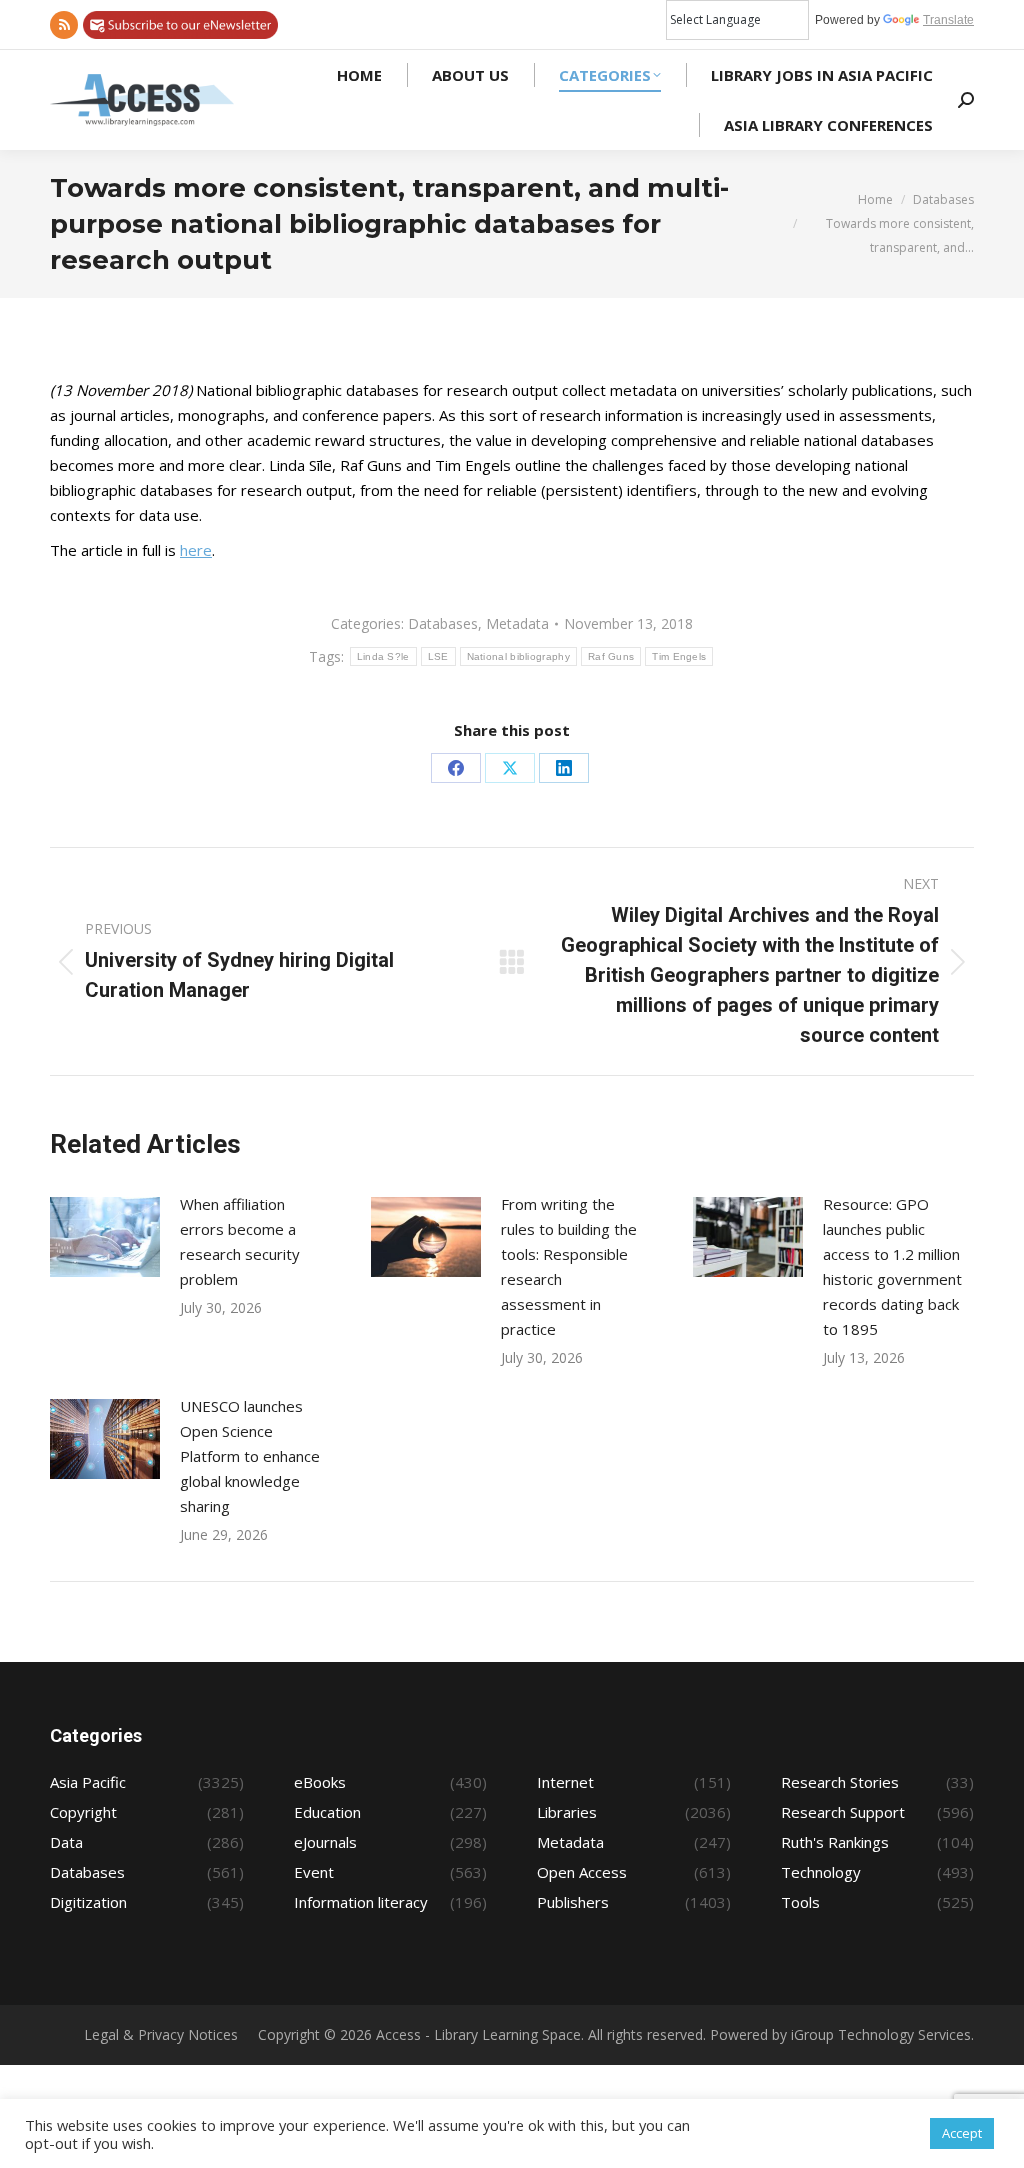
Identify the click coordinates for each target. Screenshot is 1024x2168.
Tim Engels (679, 656)
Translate (948, 20)
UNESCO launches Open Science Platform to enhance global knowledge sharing (250, 1456)
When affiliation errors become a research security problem (240, 1241)
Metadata (517, 623)
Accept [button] (962, 2133)
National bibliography (518, 656)
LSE (438, 656)
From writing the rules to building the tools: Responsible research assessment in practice (569, 1266)
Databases (443, 623)
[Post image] (105, 1237)
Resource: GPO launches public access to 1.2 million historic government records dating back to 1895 (892, 1266)
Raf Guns (611, 656)
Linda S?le (383, 656)
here (196, 550)
